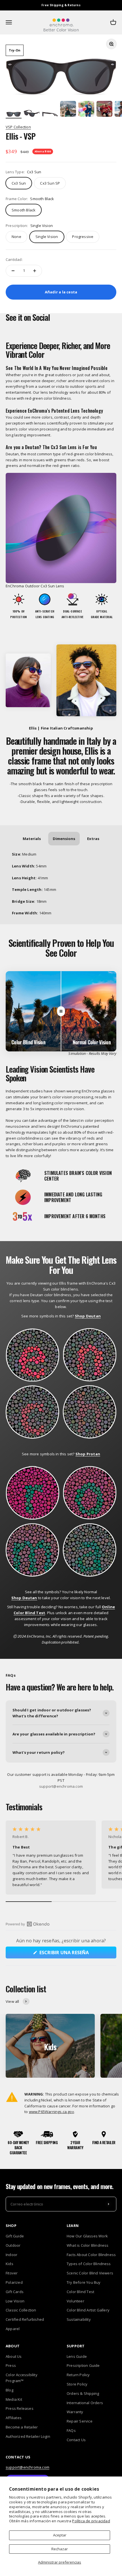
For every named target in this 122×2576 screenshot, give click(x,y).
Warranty (75, 2412)
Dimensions (64, 839)
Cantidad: (14, 259)
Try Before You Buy (84, 2282)
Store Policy (77, 2384)
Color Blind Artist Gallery (88, 2310)
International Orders (85, 2403)
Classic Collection (21, 2310)
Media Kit (14, 2399)
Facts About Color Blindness (91, 2255)
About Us (14, 2356)
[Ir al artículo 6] (104, 110)
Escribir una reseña (75, 1954)
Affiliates (14, 2418)
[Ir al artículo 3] (50, 114)
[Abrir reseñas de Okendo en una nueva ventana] (28, 1924)
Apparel (13, 2329)
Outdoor (13, 2245)
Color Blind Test (80, 2292)
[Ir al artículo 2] (32, 114)
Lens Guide (77, 2356)
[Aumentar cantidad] (35, 271)
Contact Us (76, 2440)
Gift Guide (15, 2236)
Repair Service (80, 2421)
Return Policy (78, 2375)
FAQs (71, 2430)
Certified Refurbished (25, 2319)
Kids (10, 2264)
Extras (93, 839)
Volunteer (75, 2301)
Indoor (11, 2255)
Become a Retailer (22, 2427)
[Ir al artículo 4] (68, 110)
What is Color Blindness (88, 2245)
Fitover (12, 2273)
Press (11, 2365)
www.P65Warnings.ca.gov (51, 2112)
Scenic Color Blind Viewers (90, 2273)
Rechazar (60, 2549)
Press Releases (20, 2408)
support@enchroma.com (28, 2467)
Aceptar (60, 2535)
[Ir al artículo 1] (14, 114)
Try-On (15, 50)
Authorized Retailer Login (28, 2436)
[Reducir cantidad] (13, 271)
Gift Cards (15, 2292)
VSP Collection (18, 127)
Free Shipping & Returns (61, 5)
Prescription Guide (83, 2365)
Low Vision (15, 2301)
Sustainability (79, 2319)
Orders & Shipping (83, 2393)
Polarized (14, 2282)
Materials (32, 839)
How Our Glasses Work (87, 2236)
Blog (10, 2390)
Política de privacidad (91, 2521)
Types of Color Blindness (89, 2264)
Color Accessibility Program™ (22, 2378)
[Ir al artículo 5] (86, 110)
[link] (50, 183)
